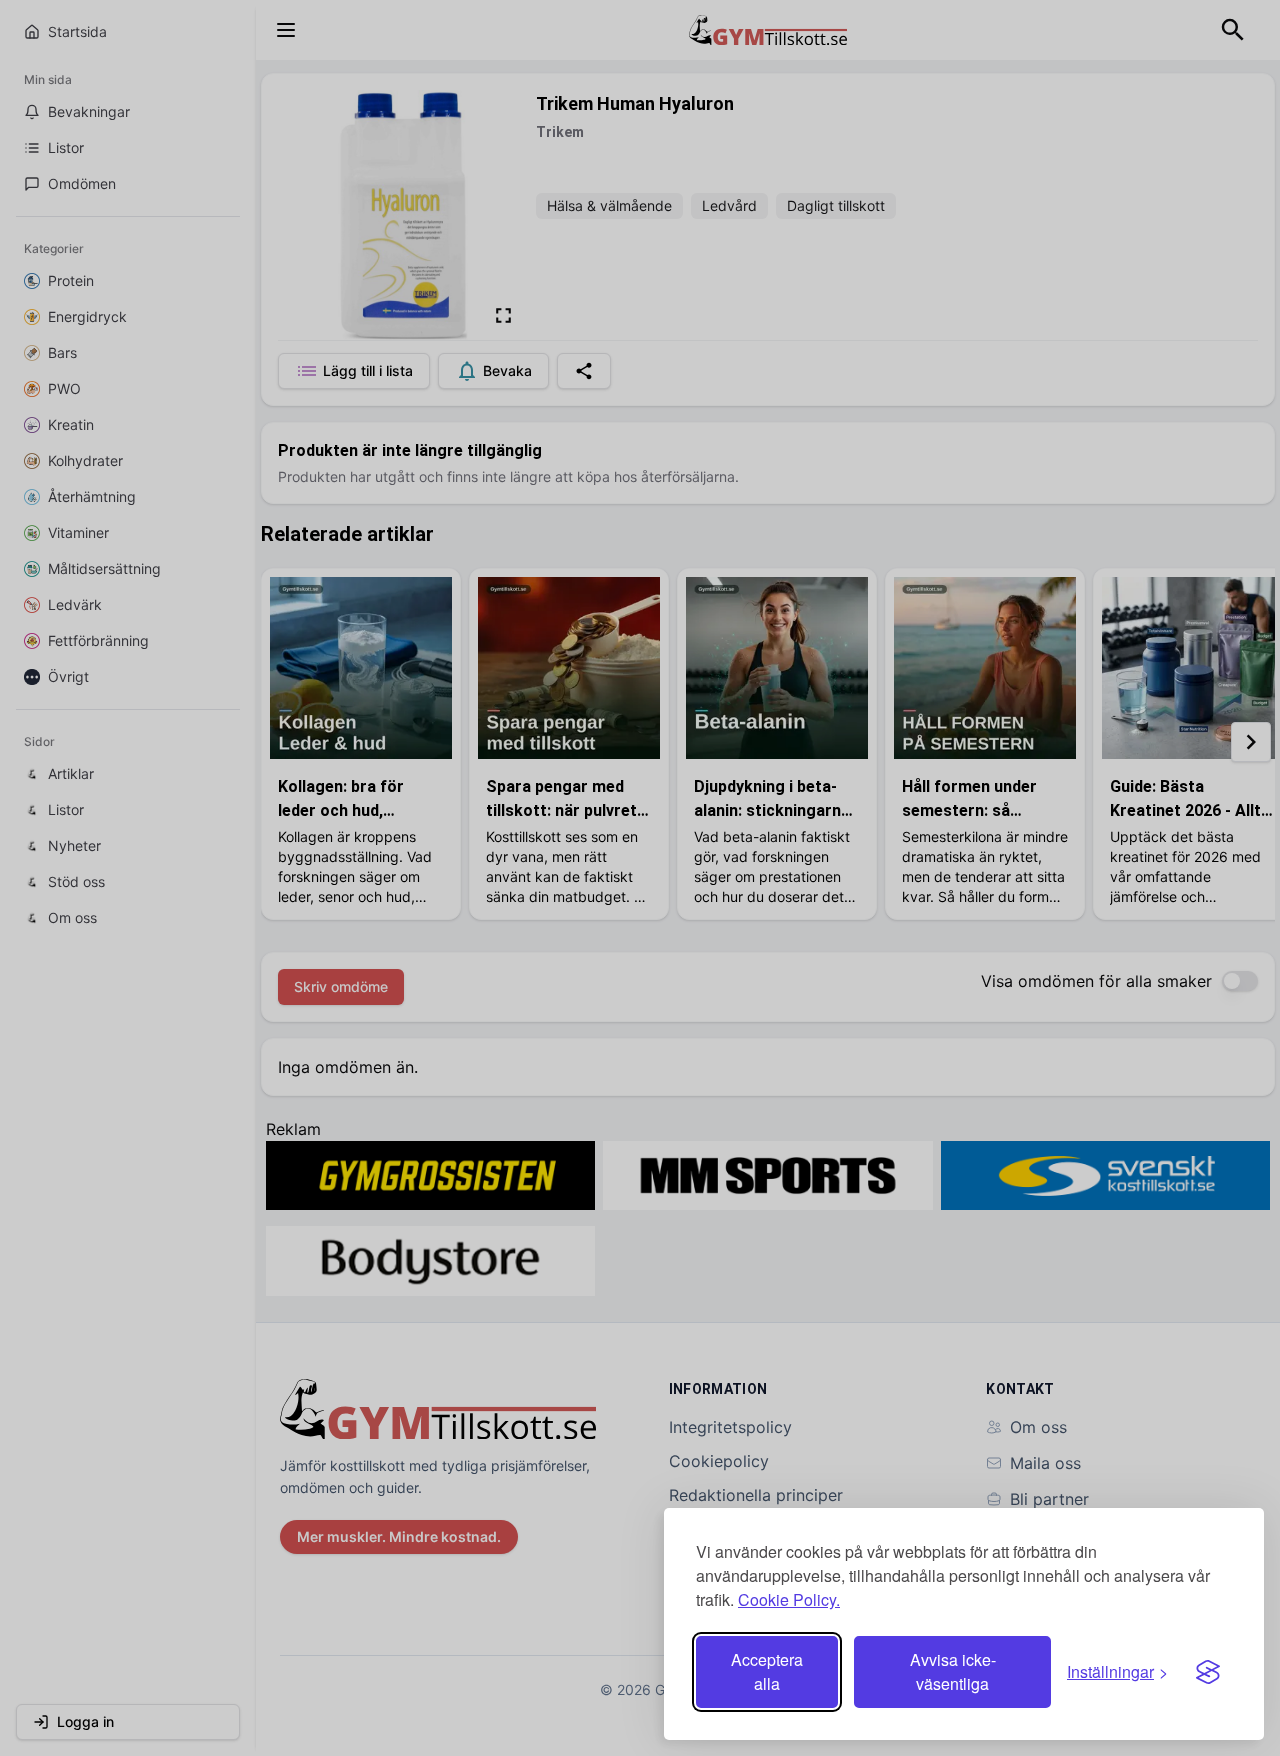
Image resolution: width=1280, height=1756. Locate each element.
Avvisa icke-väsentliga (953, 1671)
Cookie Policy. (789, 1599)
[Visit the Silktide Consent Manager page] (1208, 1672)
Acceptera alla (767, 1671)
